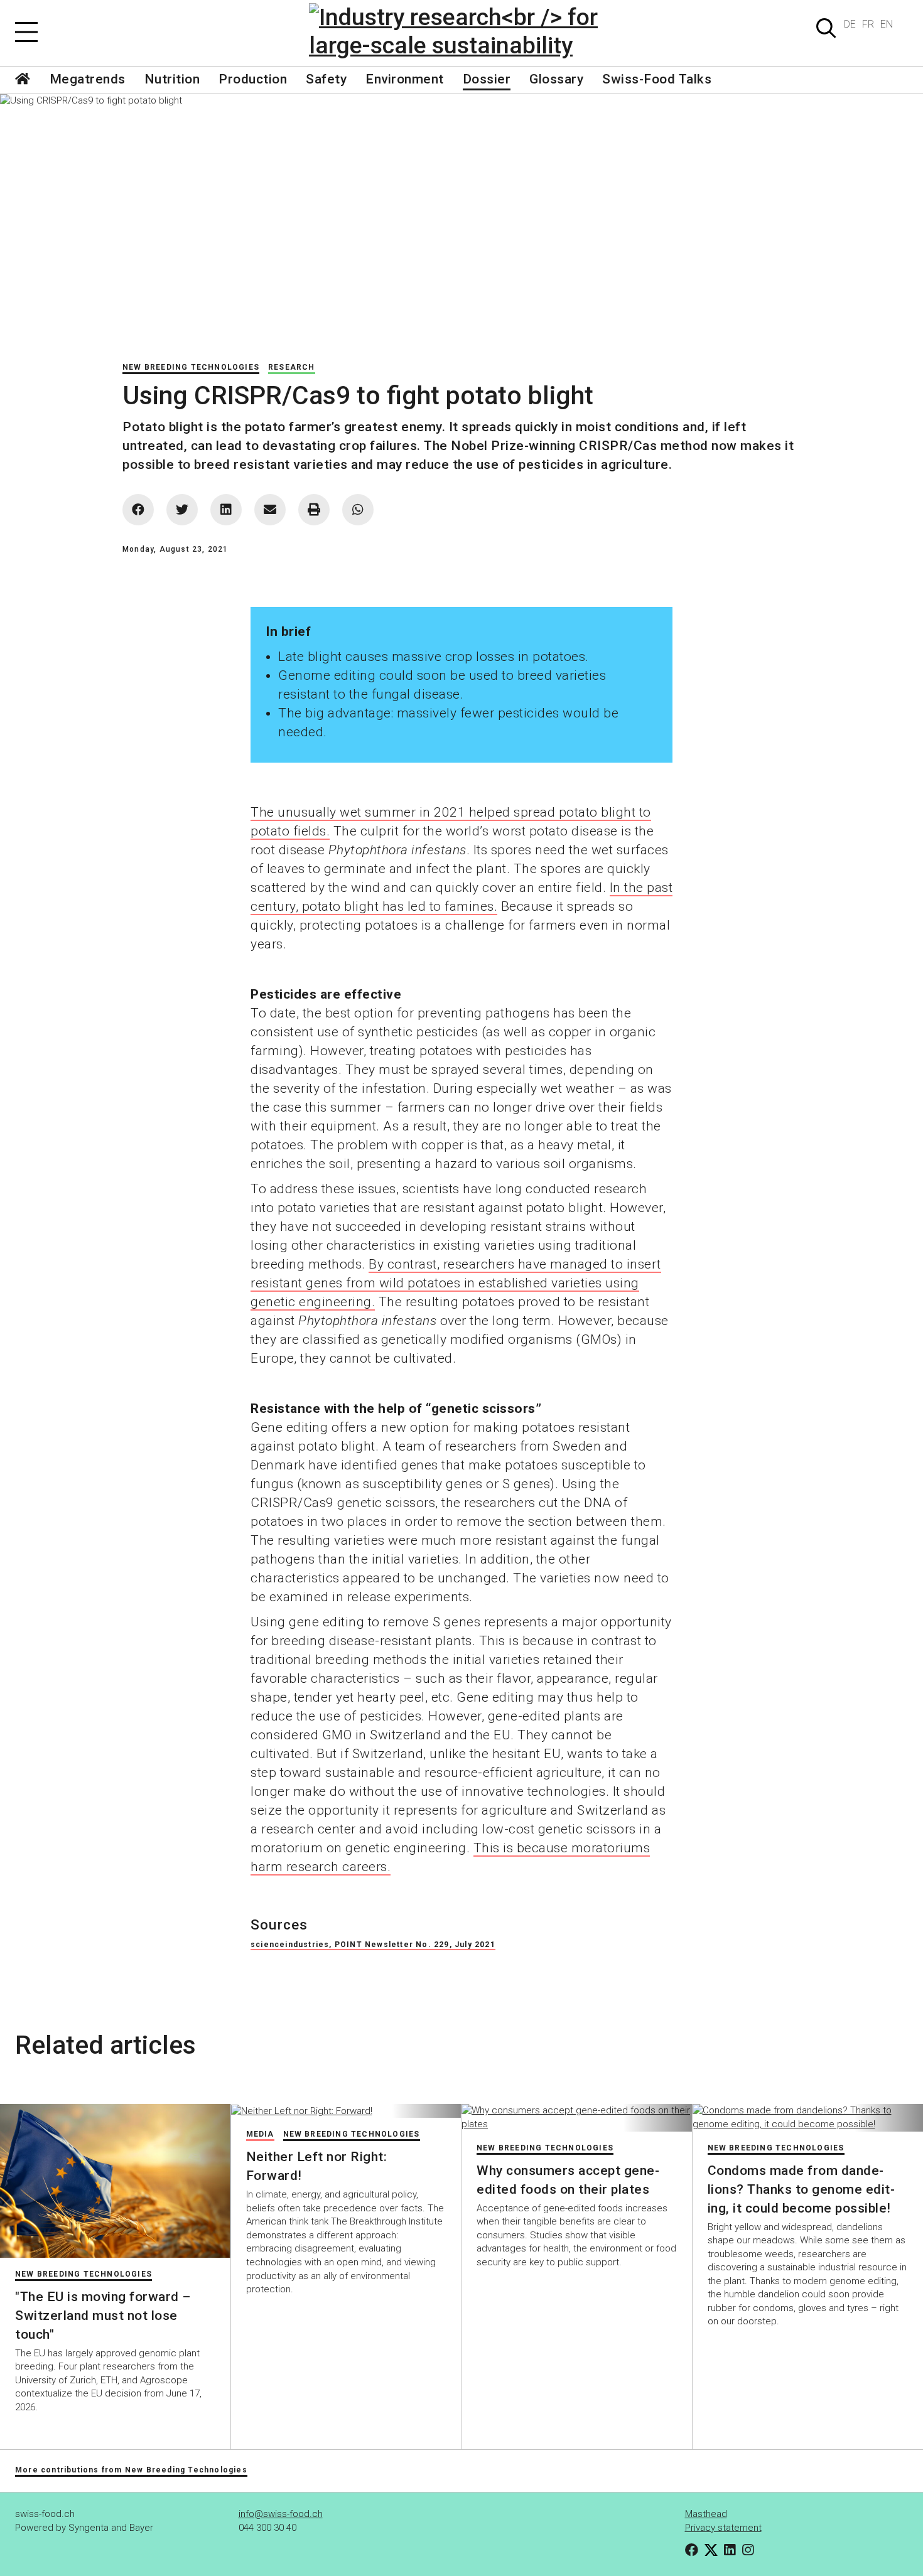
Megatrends (88, 79)
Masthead (706, 2514)
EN (887, 24)
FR (868, 24)
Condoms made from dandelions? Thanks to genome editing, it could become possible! (801, 2189)
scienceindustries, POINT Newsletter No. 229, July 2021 (373, 1945)
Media (260, 2134)
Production (253, 79)
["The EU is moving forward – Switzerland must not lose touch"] (115, 2181)
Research (292, 367)
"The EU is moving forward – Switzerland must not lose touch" (103, 2316)
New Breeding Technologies (191, 367)
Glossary (556, 79)
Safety (326, 79)
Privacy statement (723, 2528)
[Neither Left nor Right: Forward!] (346, 2111)
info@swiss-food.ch (281, 2514)
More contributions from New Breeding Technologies (131, 2470)
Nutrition (172, 79)
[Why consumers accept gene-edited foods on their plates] (577, 2117)
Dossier (487, 79)
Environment (405, 79)
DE (850, 24)
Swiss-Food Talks (657, 79)
